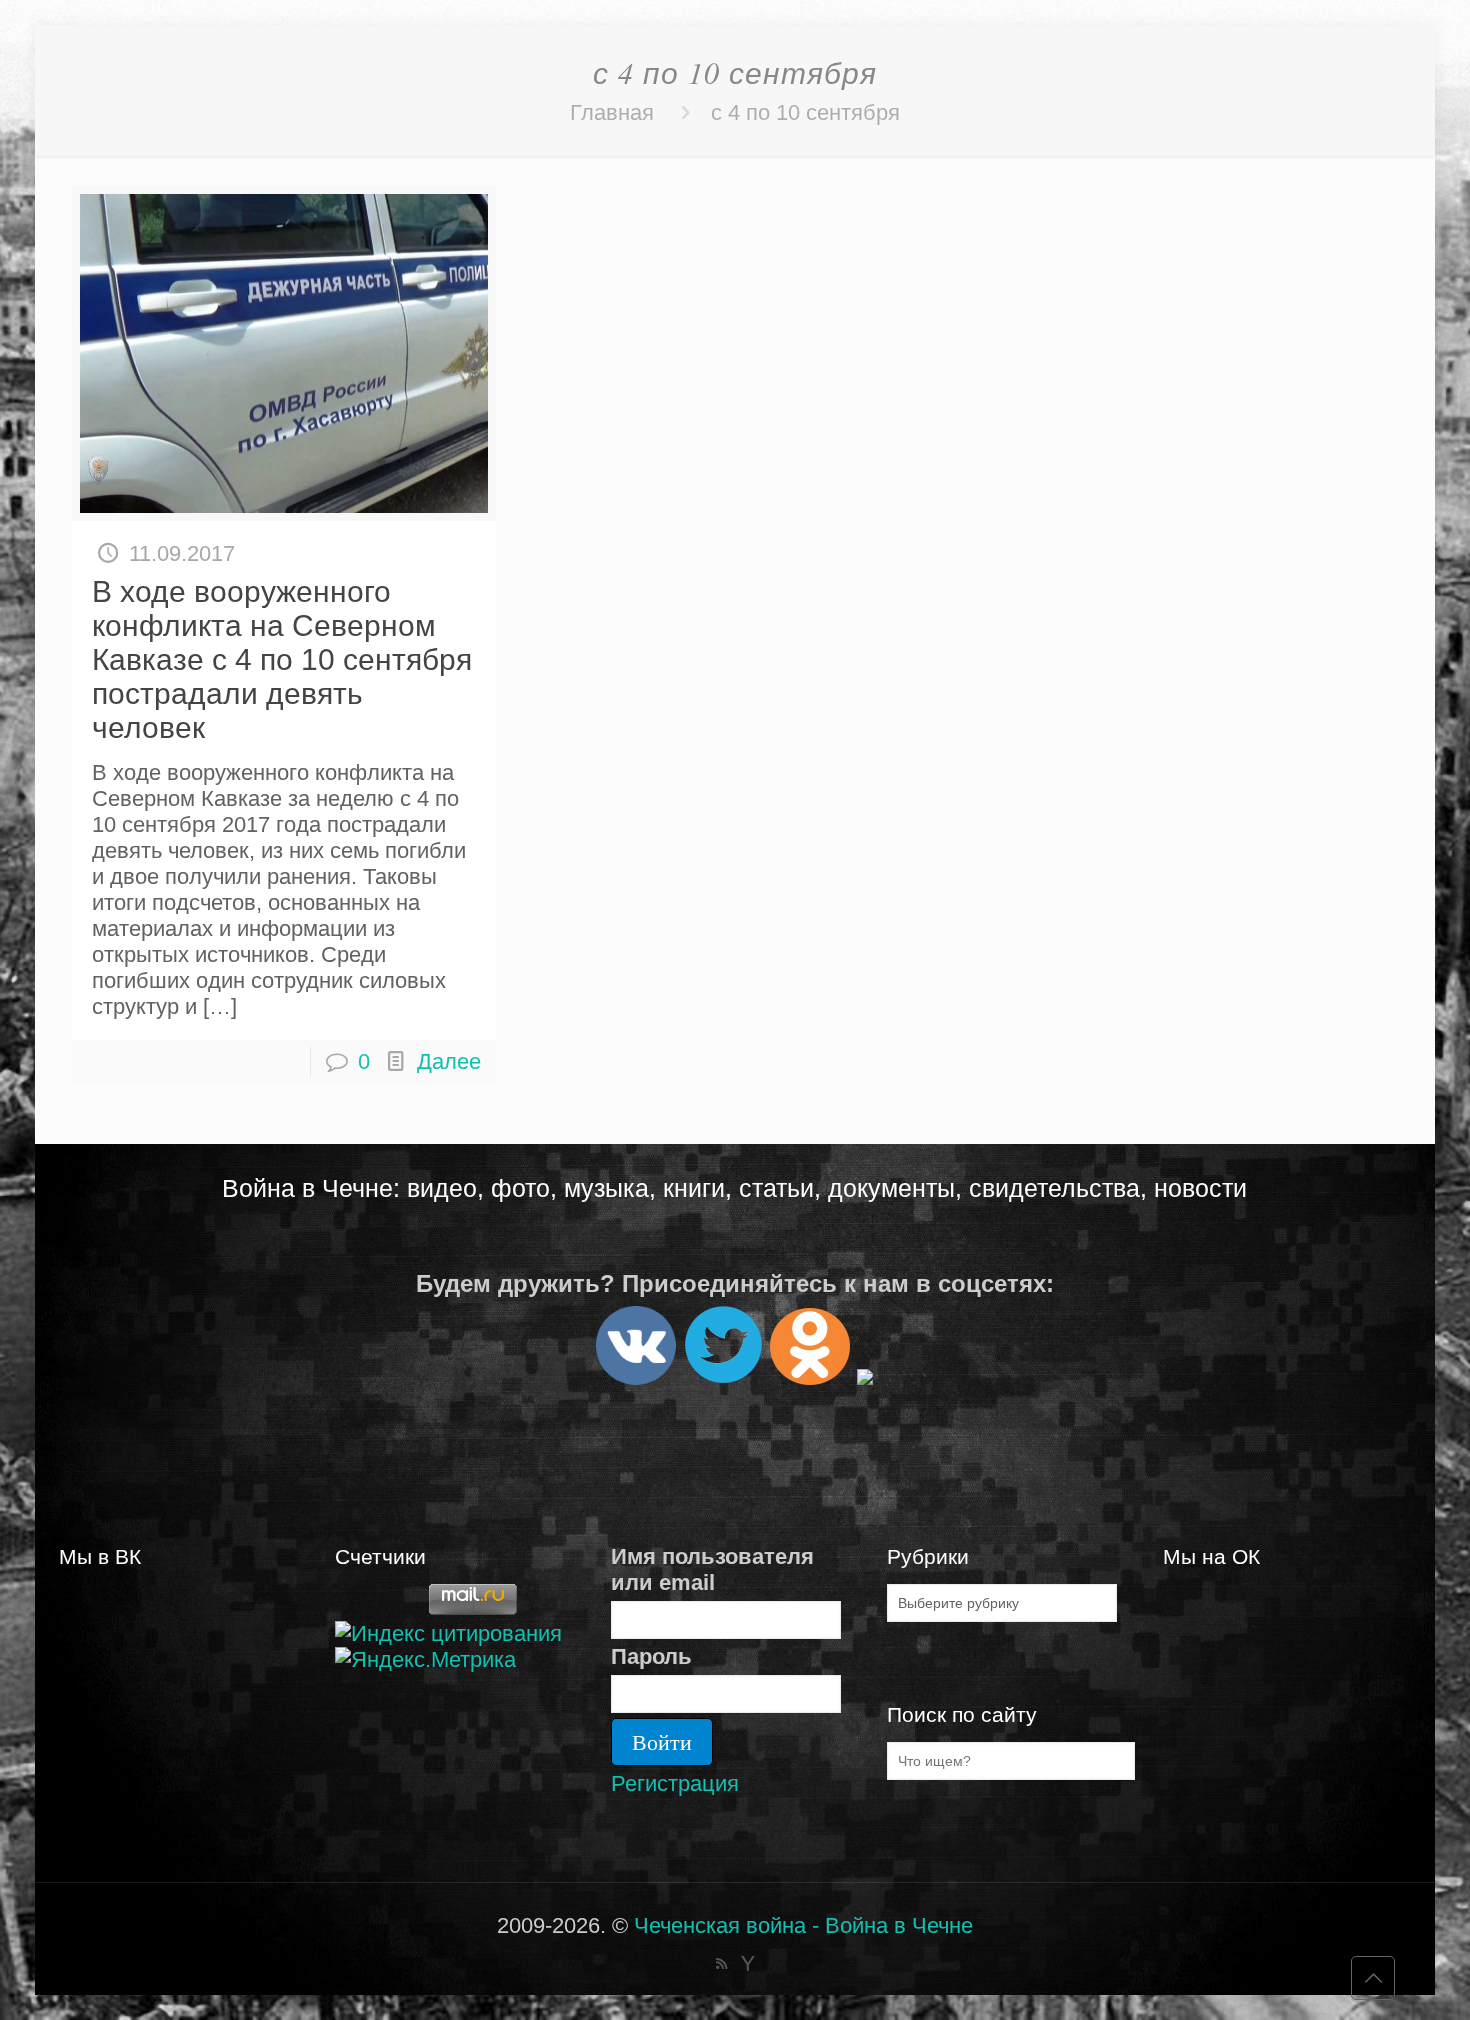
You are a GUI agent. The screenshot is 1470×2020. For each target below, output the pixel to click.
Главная (612, 112)
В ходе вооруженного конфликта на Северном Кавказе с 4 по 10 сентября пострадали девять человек (282, 659)
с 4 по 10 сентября (805, 112)
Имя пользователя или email (712, 1569)
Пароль (651, 1656)
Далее (449, 1061)
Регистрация (675, 1783)
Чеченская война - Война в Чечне (803, 1925)
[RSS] (721, 1963)
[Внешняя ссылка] (636, 1376)
